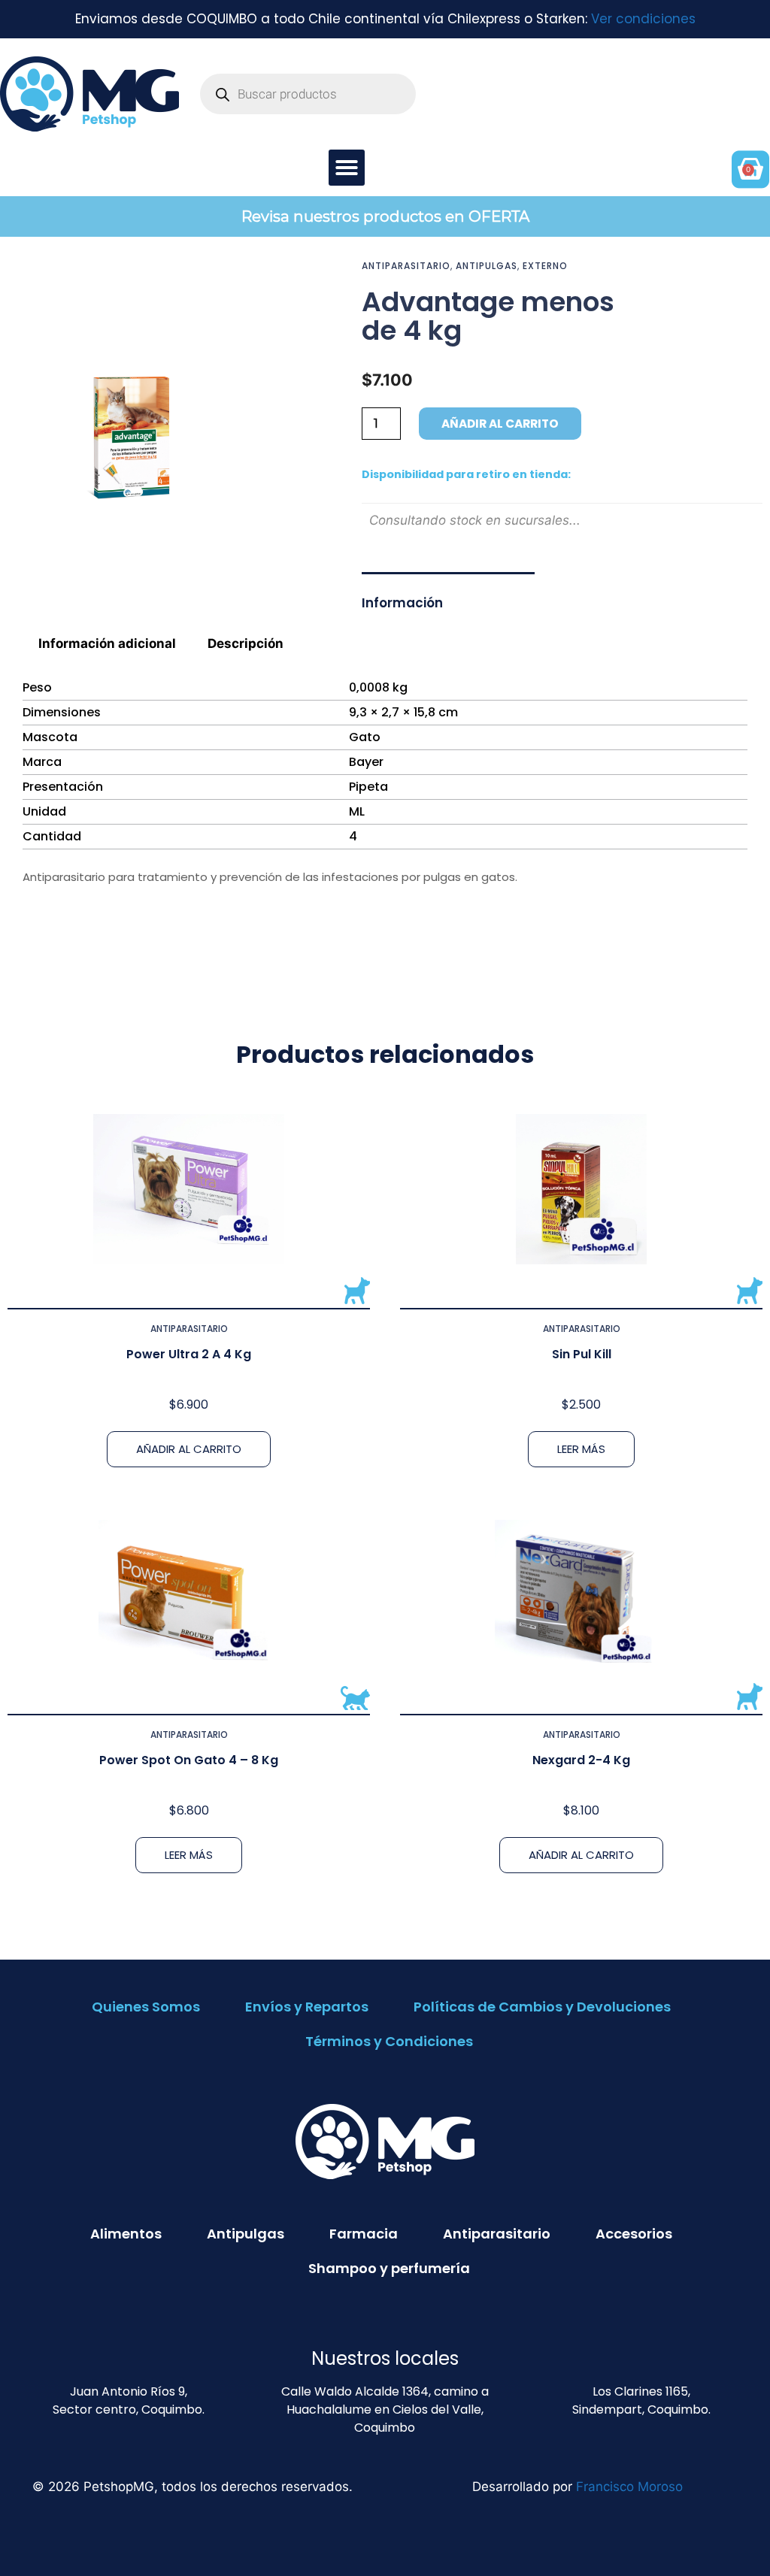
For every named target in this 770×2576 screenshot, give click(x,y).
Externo (545, 266)
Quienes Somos (146, 2007)
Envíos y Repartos (307, 2007)
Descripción (246, 643)
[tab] (108, 644)
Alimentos (126, 2234)
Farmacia (364, 2234)
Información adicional (107, 643)
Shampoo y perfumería (389, 2268)
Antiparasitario (406, 266)
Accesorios (634, 2234)
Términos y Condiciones (389, 2041)
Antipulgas (487, 266)
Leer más (581, 1449)
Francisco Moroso (629, 2487)
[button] (347, 168)
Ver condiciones (643, 19)
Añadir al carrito (500, 424)
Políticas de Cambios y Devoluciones (542, 2007)
